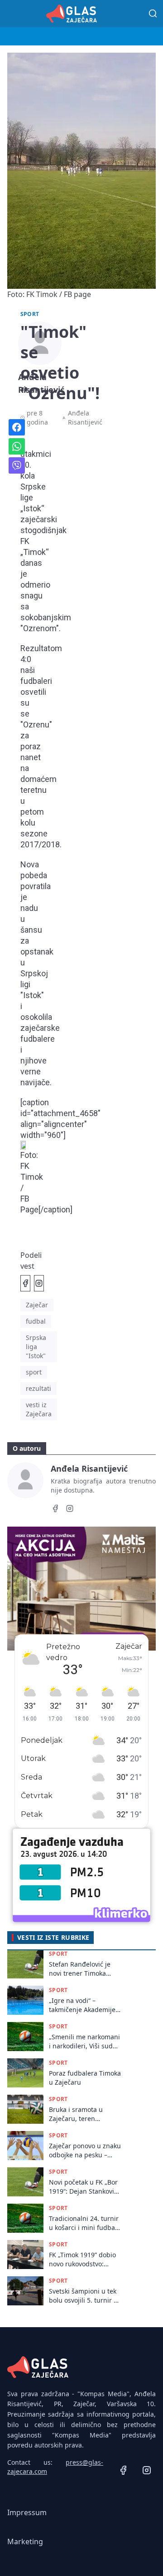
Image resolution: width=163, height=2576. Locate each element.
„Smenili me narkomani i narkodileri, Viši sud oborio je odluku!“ (84, 2041)
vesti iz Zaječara (39, 1409)
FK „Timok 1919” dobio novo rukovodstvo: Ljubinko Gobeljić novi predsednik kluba (82, 2259)
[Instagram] (70, 1510)
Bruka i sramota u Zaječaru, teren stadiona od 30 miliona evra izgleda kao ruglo (84, 2114)
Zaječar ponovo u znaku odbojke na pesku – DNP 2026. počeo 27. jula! (85, 2150)
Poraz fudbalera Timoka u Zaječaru (85, 2077)
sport (34, 1372)
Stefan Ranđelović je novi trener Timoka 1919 (80, 1969)
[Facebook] (55, 1510)
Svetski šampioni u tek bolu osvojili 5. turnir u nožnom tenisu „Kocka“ (84, 2296)
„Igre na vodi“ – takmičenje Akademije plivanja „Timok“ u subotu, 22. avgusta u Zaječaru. (82, 2005)
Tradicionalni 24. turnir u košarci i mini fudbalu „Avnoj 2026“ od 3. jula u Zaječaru (85, 2223)
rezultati (38, 1388)
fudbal (36, 1321)
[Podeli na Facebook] (25, 1283)
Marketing (25, 2541)
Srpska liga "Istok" (36, 1347)
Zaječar (37, 1305)
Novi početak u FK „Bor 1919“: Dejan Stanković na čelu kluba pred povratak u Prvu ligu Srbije (83, 2187)
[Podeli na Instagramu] (39, 1283)
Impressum (27, 2512)
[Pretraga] (153, 14)
